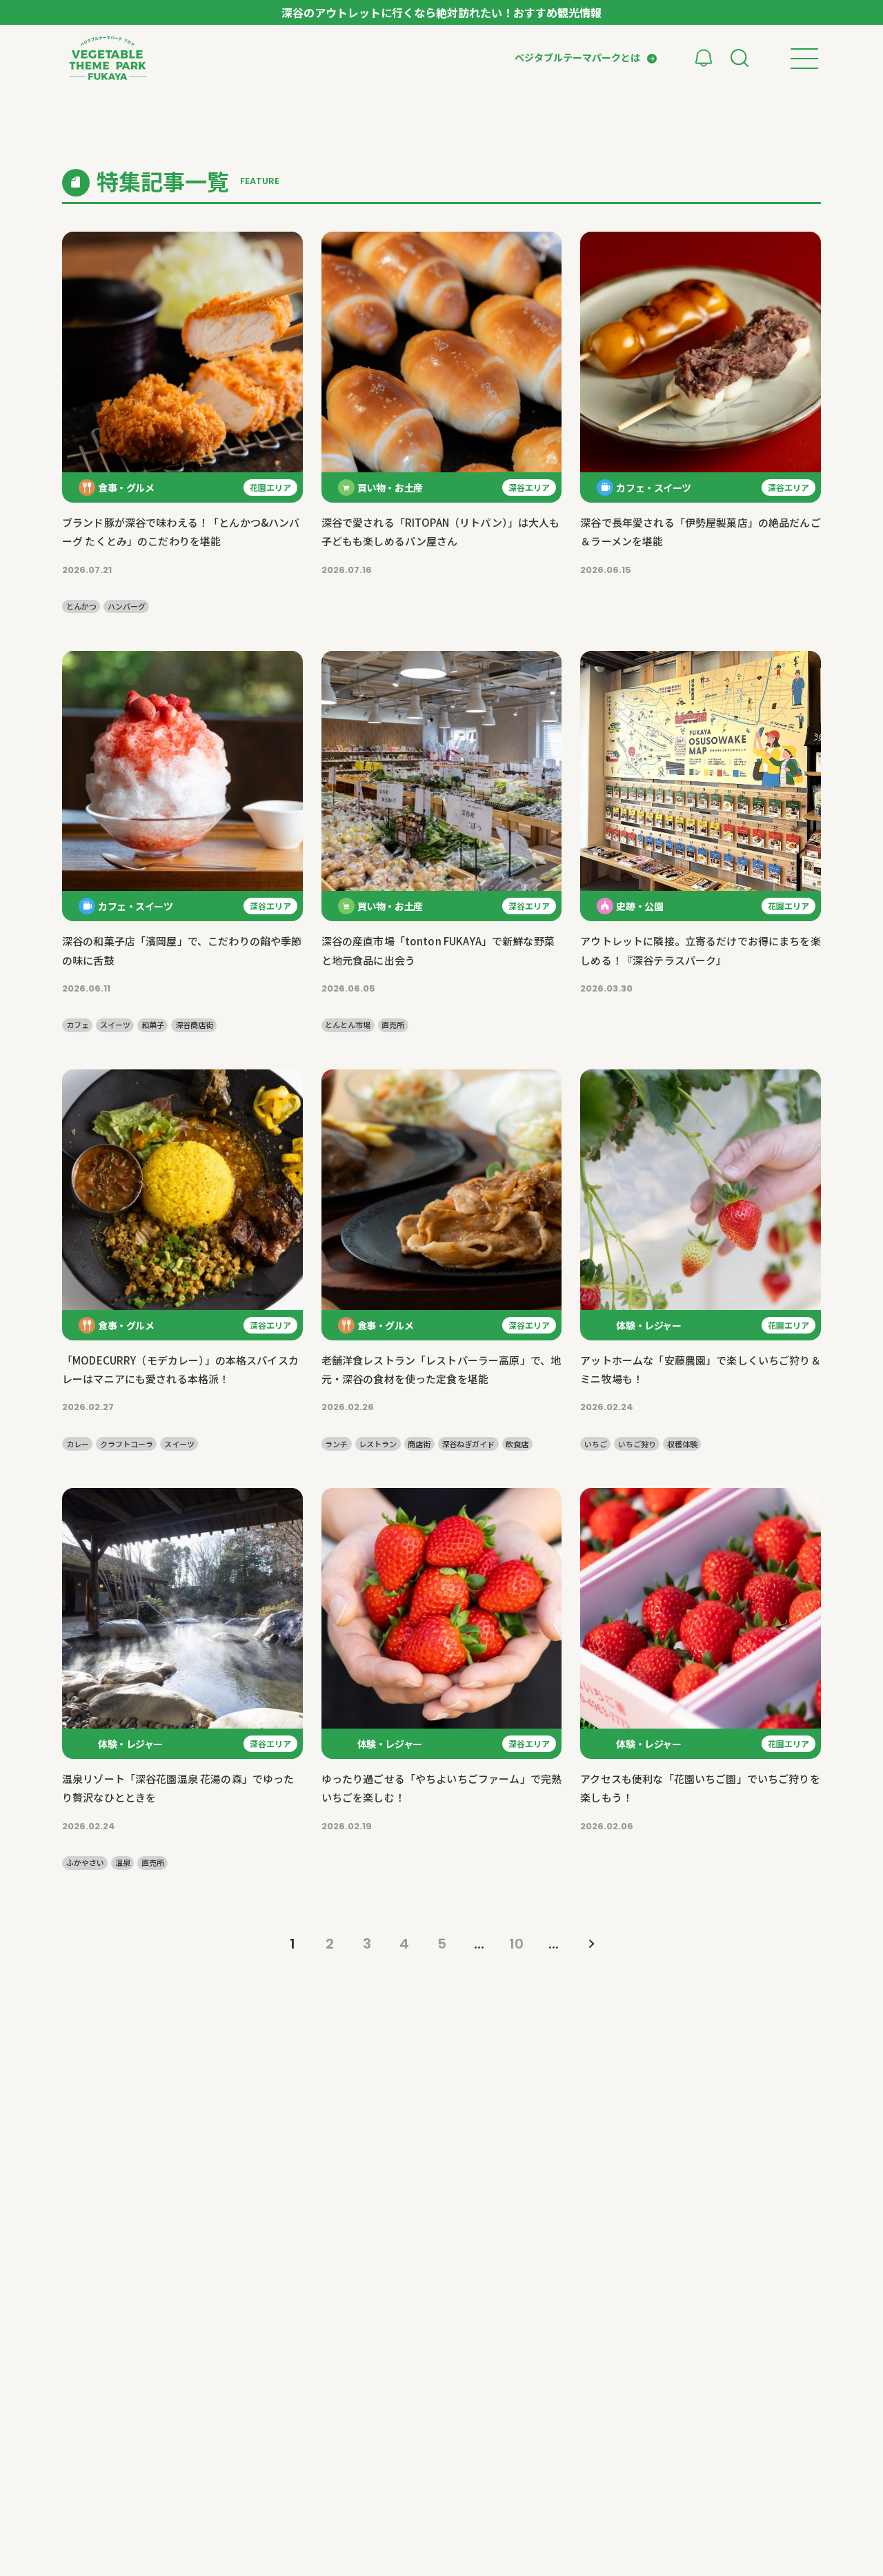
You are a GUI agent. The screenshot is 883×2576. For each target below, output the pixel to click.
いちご (596, 1444)
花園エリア (270, 487)
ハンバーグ (127, 606)
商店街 (419, 1444)
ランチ (336, 1444)
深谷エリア (529, 487)
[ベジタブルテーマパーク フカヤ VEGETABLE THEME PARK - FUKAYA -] (108, 58)
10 (516, 1944)
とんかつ (81, 606)
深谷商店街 (194, 1025)
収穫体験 (682, 1444)
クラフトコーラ (127, 1444)
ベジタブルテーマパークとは (577, 57)
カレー (78, 1444)
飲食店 (517, 1444)
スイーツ (115, 1025)
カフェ (78, 1025)
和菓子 (153, 1025)
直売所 (393, 1025)
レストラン (378, 1444)
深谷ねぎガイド (468, 1444)
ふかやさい (85, 1863)
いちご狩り (637, 1444)
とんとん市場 (348, 1025)
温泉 (123, 1863)
